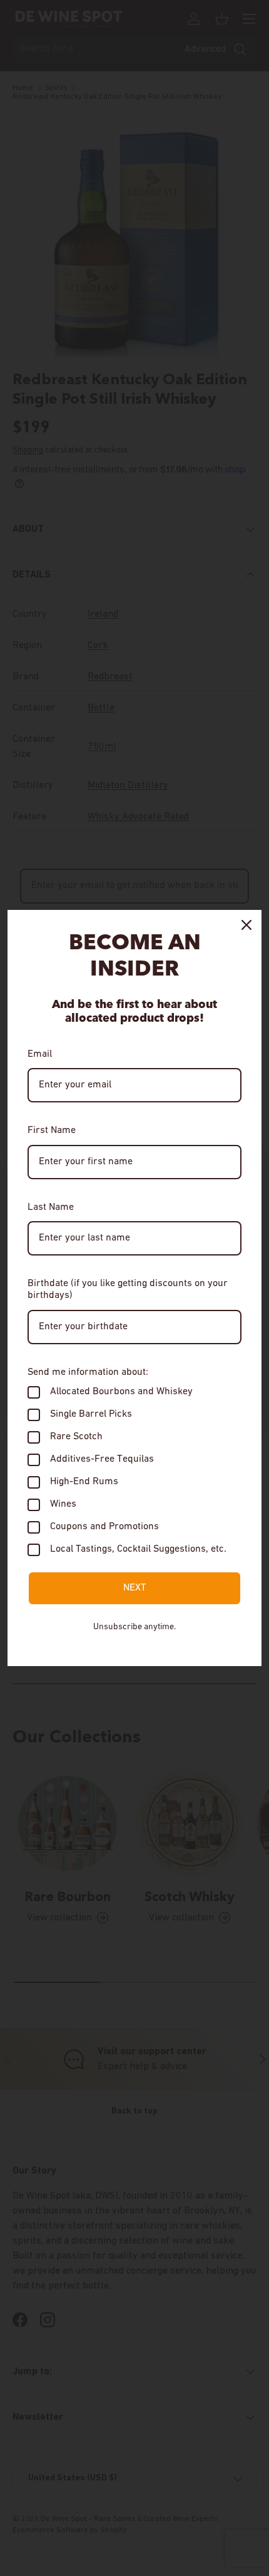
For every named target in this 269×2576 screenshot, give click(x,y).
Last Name (51, 1207)
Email (40, 1054)
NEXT (135, 1588)
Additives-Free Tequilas (102, 1459)
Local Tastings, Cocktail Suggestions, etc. (138, 1549)
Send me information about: (88, 1372)
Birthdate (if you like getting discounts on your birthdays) (128, 1290)
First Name (52, 1131)
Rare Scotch (76, 1437)
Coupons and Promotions (104, 1527)
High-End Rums (84, 1482)
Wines (63, 1504)
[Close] (246, 925)
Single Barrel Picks (91, 1414)
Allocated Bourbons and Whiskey (121, 1392)
